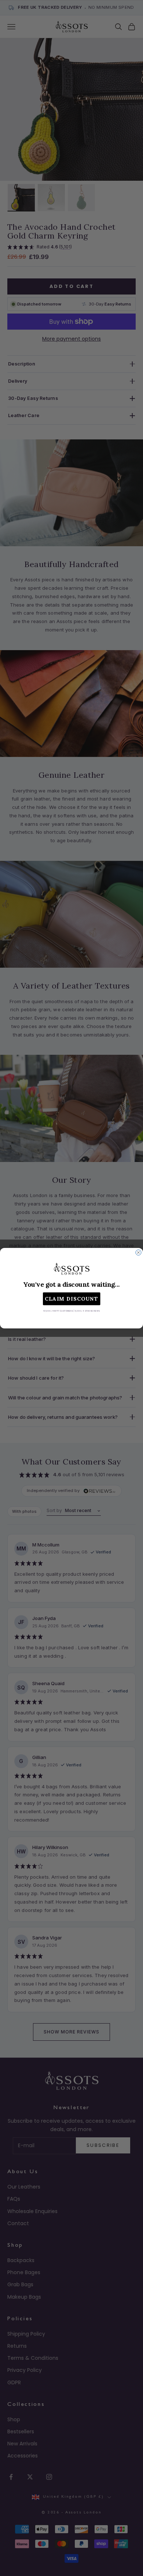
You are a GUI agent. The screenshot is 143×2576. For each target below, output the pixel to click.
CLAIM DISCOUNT (72, 1299)
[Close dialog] (138, 1253)
